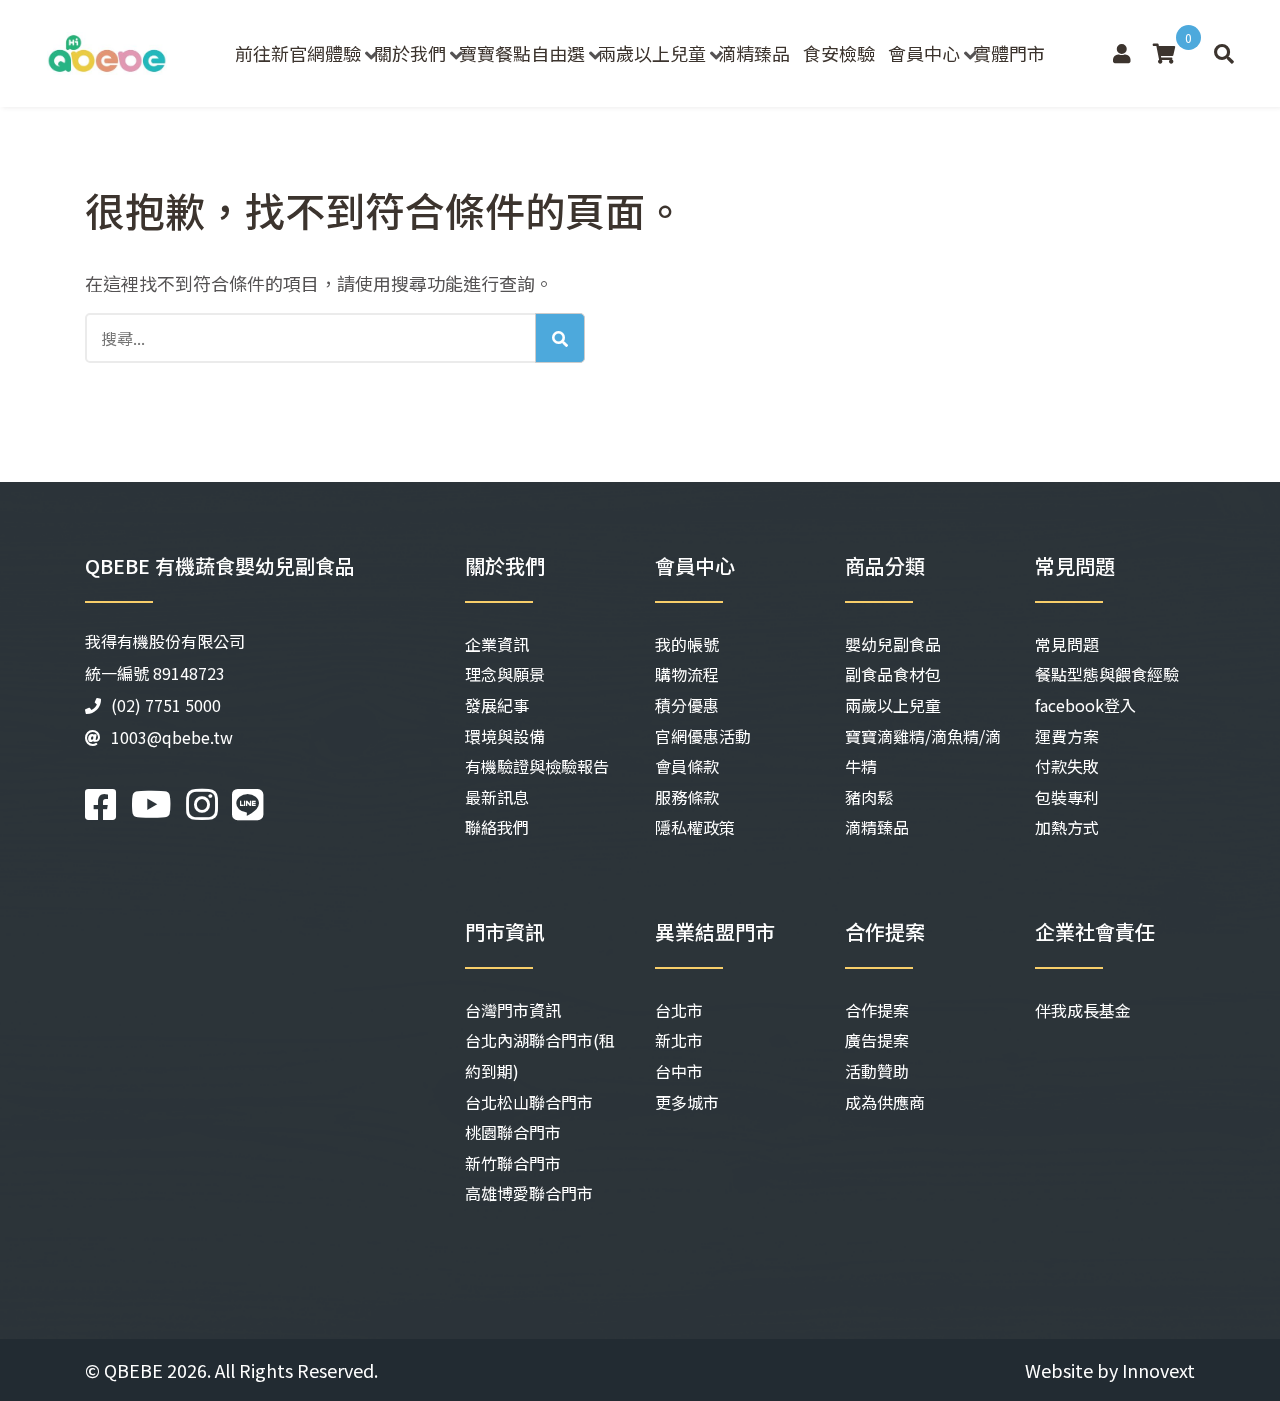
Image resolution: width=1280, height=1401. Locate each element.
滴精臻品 (754, 53)
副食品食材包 (893, 674)
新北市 (679, 1040)
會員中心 (924, 53)
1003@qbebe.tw (172, 737)
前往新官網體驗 (298, 53)
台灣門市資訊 (513, 1010)
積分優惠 (687, 705)
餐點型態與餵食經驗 (1107, 674)
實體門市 (1009, 53)
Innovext (1158, 1370)
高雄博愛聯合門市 (529, 1193)
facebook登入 (1085, 705)
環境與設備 (505, 736)
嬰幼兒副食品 (893, 644)
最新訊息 (497, 797)
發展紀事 (497, 705)
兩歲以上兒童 (652, 53)
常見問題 (1067, 644)
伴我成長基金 (1083, 1010)
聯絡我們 (497, 827)
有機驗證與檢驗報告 (537, 766)
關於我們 (410, 53)
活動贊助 (877, 1071)
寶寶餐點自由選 (522, 53)
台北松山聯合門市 (529, 1102)
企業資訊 (497, 644)
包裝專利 (1067, 797)
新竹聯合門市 (513, 1163)
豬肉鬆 (869, 797)
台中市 (679, 1071)
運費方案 (1067, 736)
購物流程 (687, 674)
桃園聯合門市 (513, 1132)
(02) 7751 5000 (166, 705)
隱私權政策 (695, 827)
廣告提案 (877, 1040)
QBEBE (133, 1370)
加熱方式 (1067, 827)
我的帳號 (687, 644)
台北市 (679, 1010)
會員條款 (687, 766)
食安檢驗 (839, 53)
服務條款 (687, 797)
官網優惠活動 (703, 736)
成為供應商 (885, 1102)
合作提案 (877, 1010)
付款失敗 (1067, 766)
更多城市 (687, 1102)
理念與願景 (505, 674)
